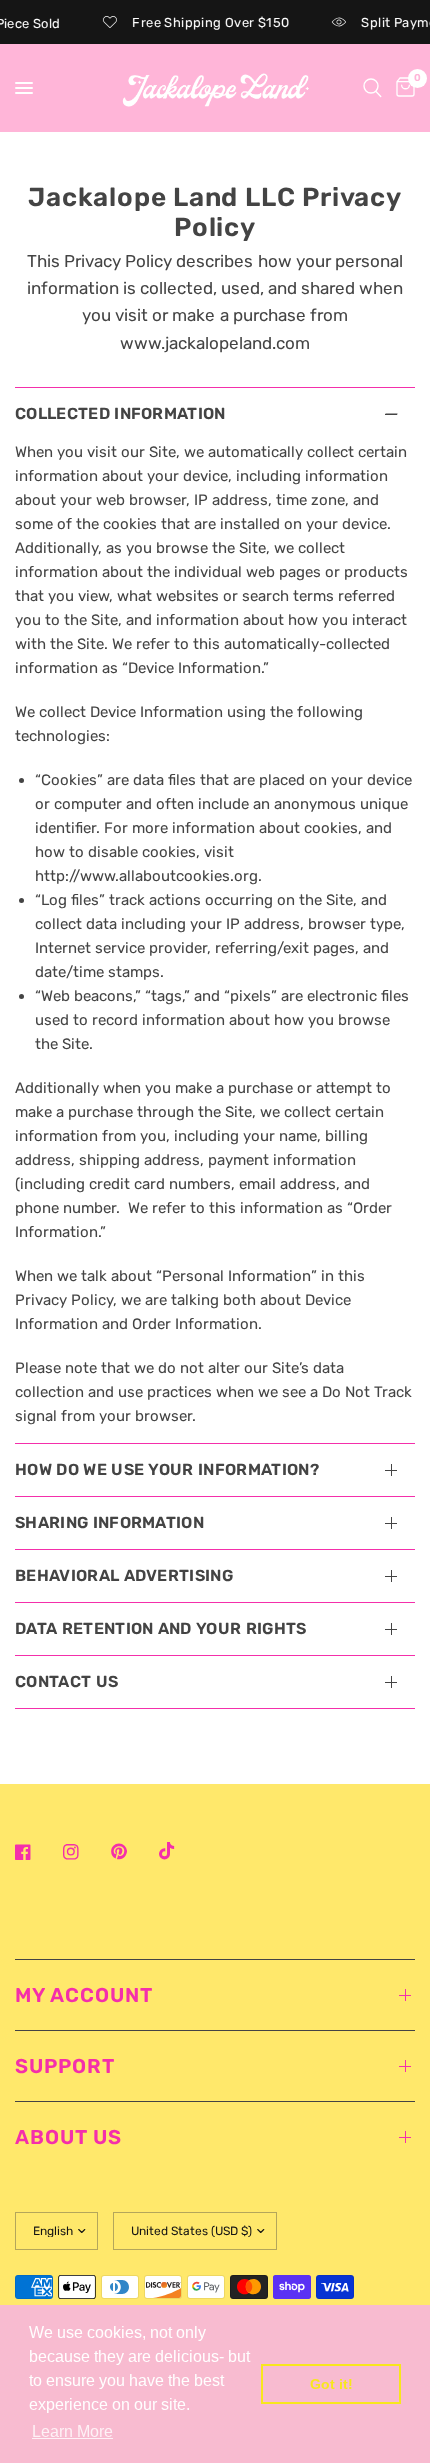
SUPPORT (65, 2066)
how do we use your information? (167, 1469)
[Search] (372, 88)
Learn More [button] (72, 2431)
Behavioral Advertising (124, 1575)
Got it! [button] (331, 2384)
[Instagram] (85, 1852)
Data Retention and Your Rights (161, 1628)
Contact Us (66, 1681)
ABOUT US (68, 2137)
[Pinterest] (133, 1852)
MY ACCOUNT (84, 1995)
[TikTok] (181, 1851)
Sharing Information (109, 1522)
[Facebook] (37, 1852)
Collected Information (120, 413)
